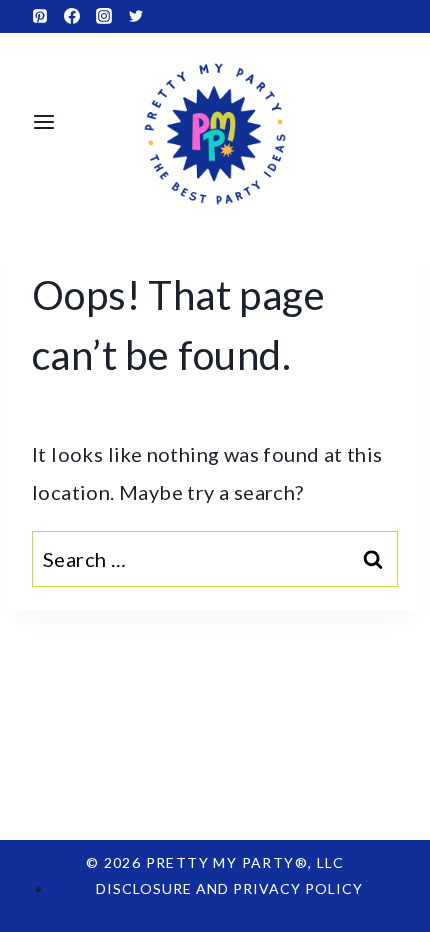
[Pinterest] (40, 16)
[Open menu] (44, 121)
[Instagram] (104, 16)
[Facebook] (72, 16)
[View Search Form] (388, 121)
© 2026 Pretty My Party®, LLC (215, 862)
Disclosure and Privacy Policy (229, 888)
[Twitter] (136, 16)
